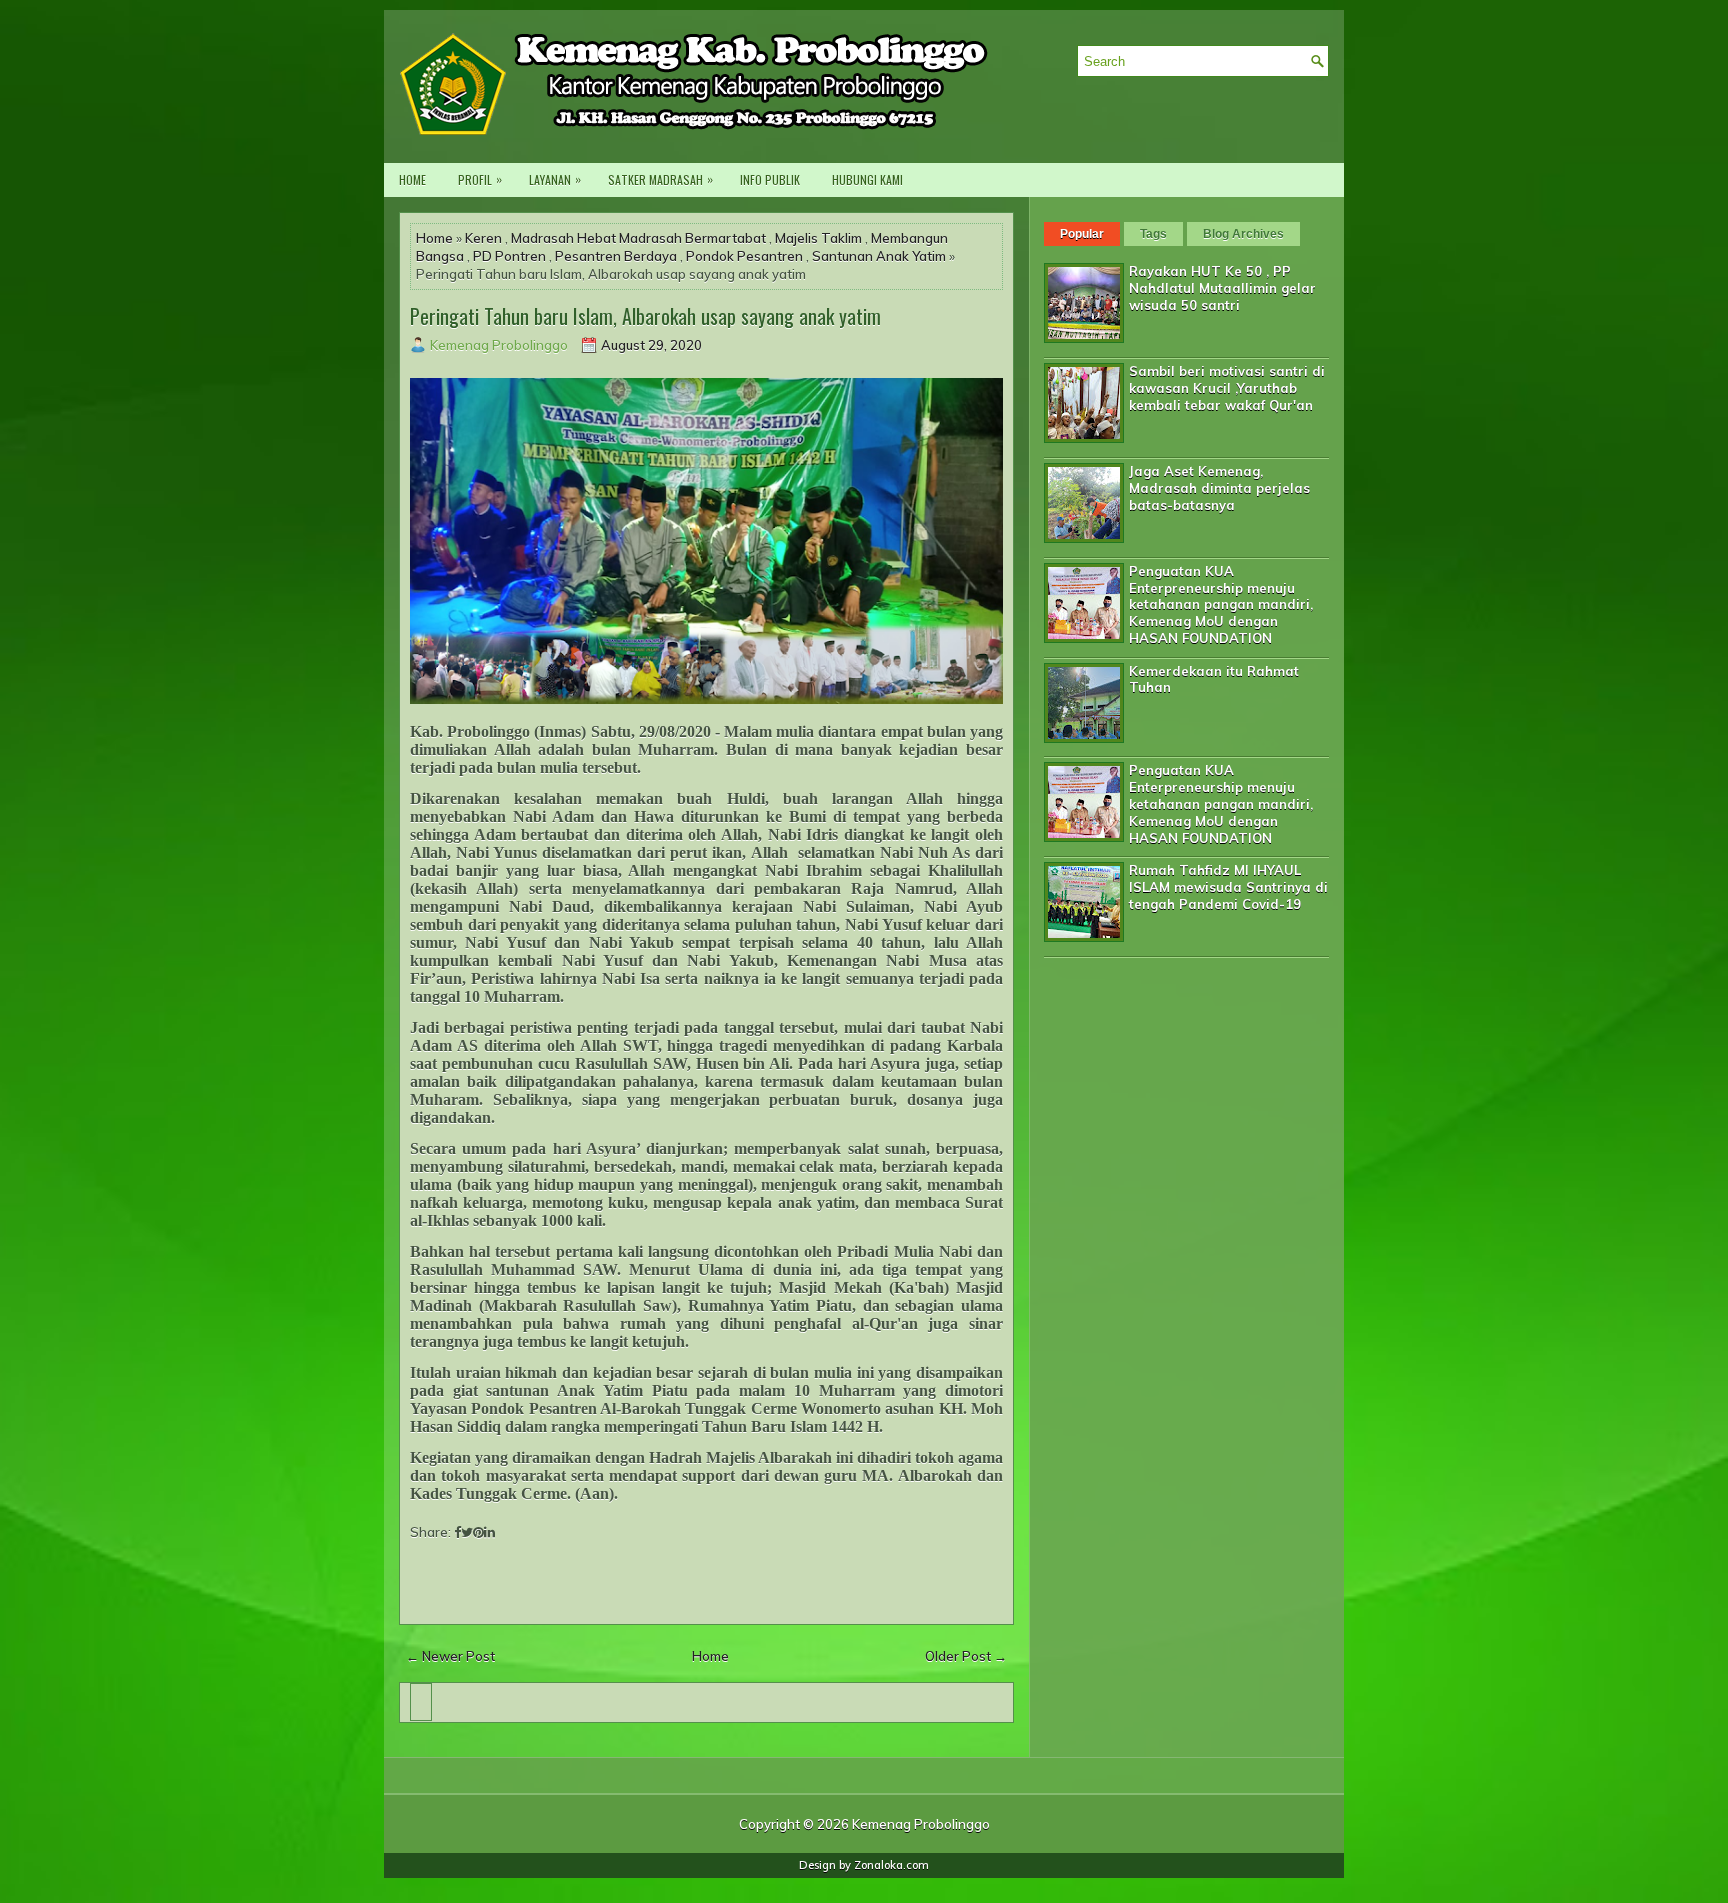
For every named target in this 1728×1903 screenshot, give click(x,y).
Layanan (555, 179)
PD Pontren (509, 256)
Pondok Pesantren (744, 256)
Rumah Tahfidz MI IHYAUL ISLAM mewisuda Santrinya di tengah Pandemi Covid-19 (1228, 887)
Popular (1082, 234)
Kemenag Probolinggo (921, 1824)
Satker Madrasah (660, 179)
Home (412, 179)
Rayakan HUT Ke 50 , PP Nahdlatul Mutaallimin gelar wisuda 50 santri (1222, 288)
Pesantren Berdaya (616, 256)
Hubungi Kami (867, 179)
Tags (1153, 234)
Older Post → (966, 1656)
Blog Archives (1243, 234)
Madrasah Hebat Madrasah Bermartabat (638, 238)
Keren (483, 238)
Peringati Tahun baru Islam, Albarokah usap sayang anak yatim (645, 316)
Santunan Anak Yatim (879, 256)
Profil (480, 179)
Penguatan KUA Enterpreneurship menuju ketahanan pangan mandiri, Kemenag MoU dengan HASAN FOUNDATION (1221, 605)
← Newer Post (450, 1656)
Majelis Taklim (818, 238)
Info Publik (770, 179)
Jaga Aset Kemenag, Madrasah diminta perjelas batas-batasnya (1219, 488)
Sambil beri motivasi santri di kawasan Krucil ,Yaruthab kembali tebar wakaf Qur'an (1227, 388)
